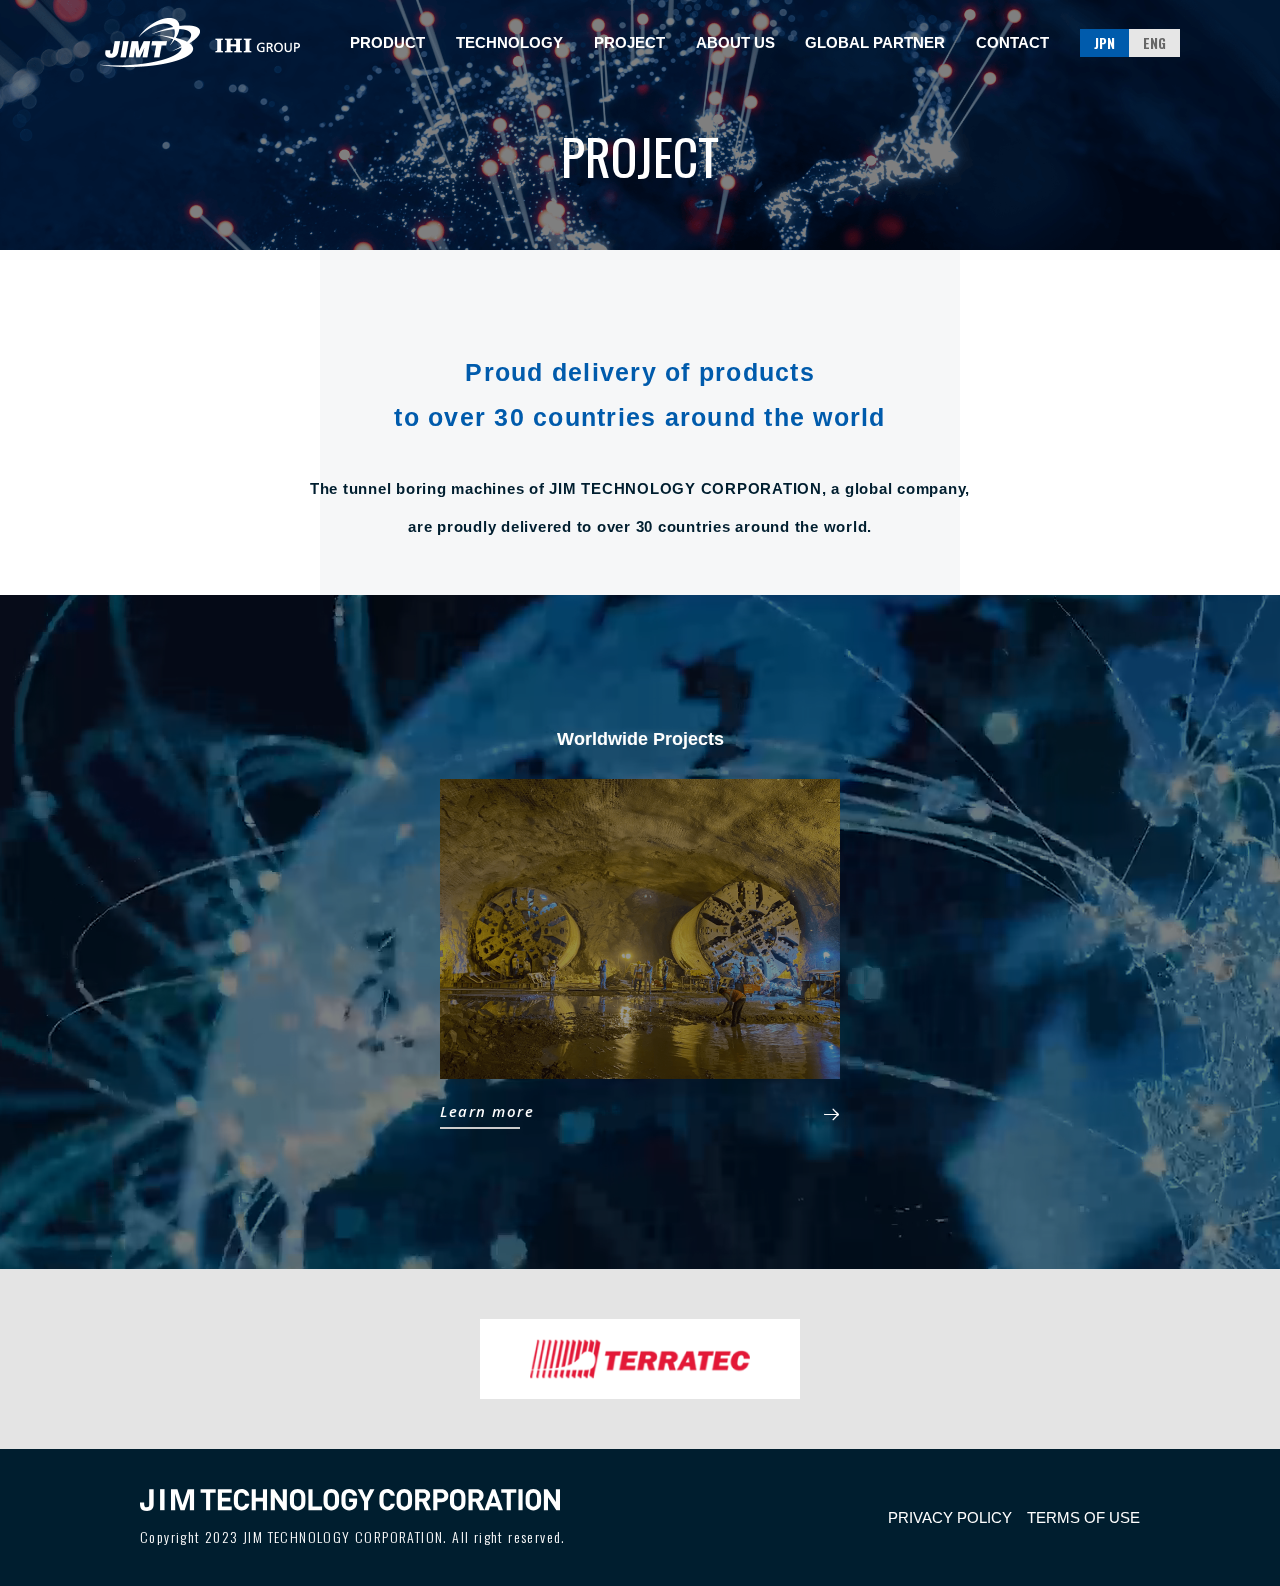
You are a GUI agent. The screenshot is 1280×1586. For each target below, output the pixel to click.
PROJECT (629, 42)
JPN (1104, 42)
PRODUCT (387, 42)
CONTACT (1012, 42)
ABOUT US (735, 42)
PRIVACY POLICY (950, 1517)
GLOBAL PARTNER (875, 42)
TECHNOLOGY (509, 42)
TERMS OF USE (1083, 1517)
